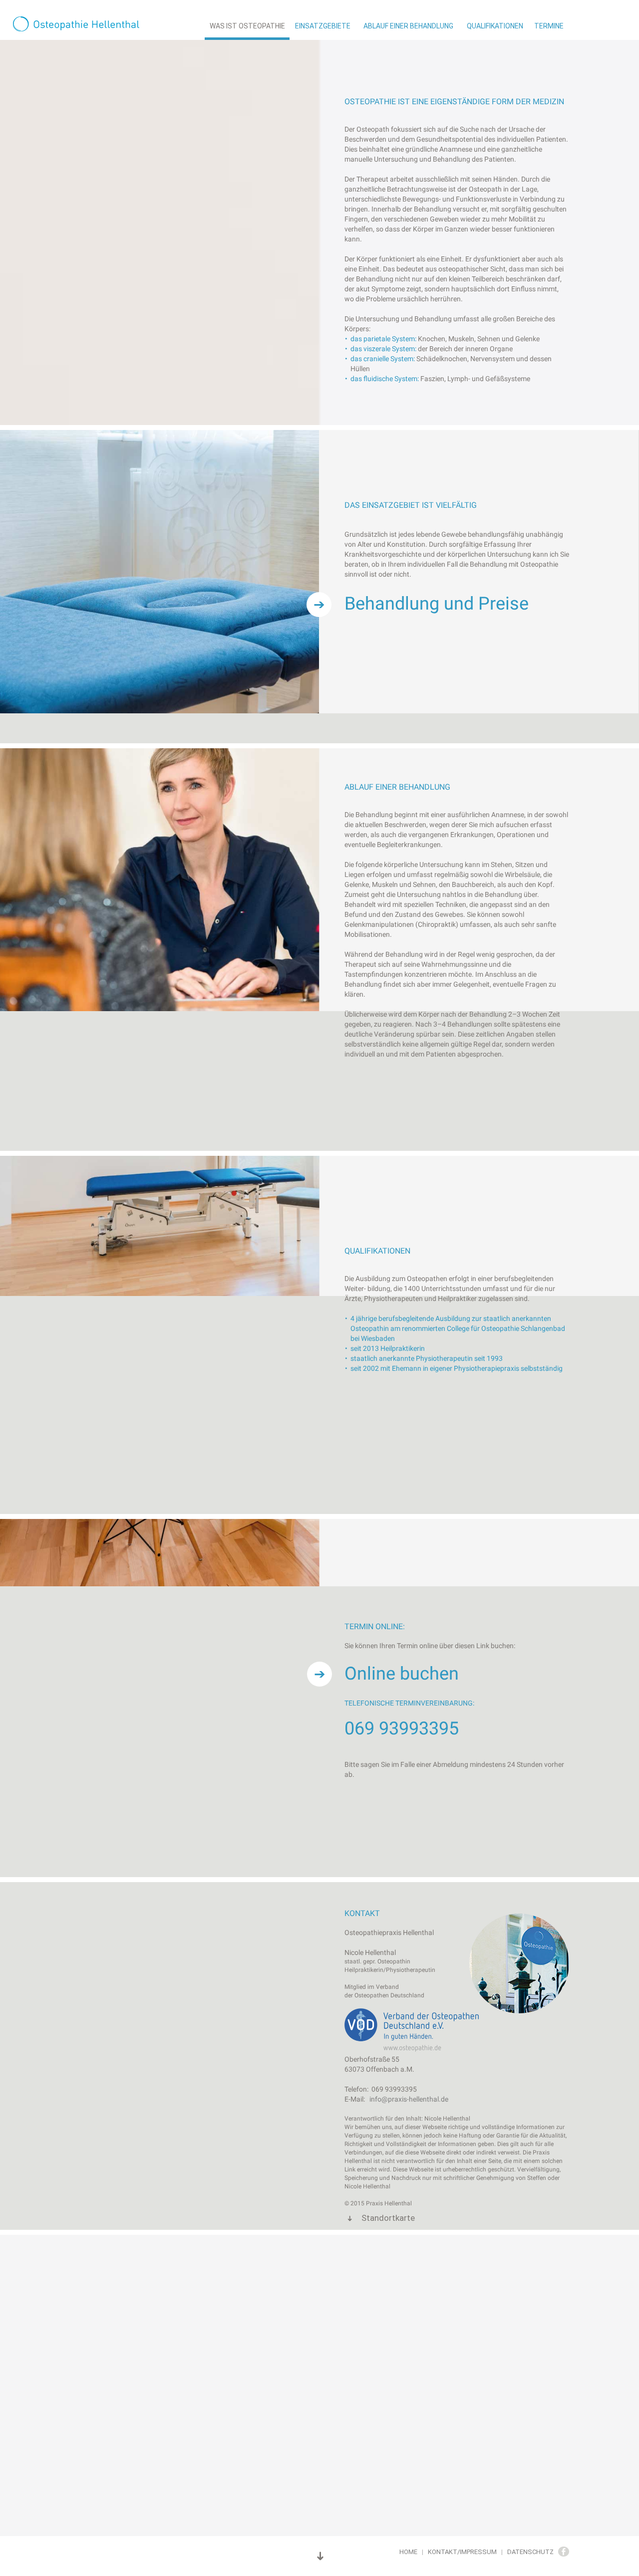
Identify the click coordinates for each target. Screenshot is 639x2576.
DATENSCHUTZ (530, 2552)
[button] (95, 25)
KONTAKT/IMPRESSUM (462, 2552)
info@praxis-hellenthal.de (409, 2099)
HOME (408, 2552)
